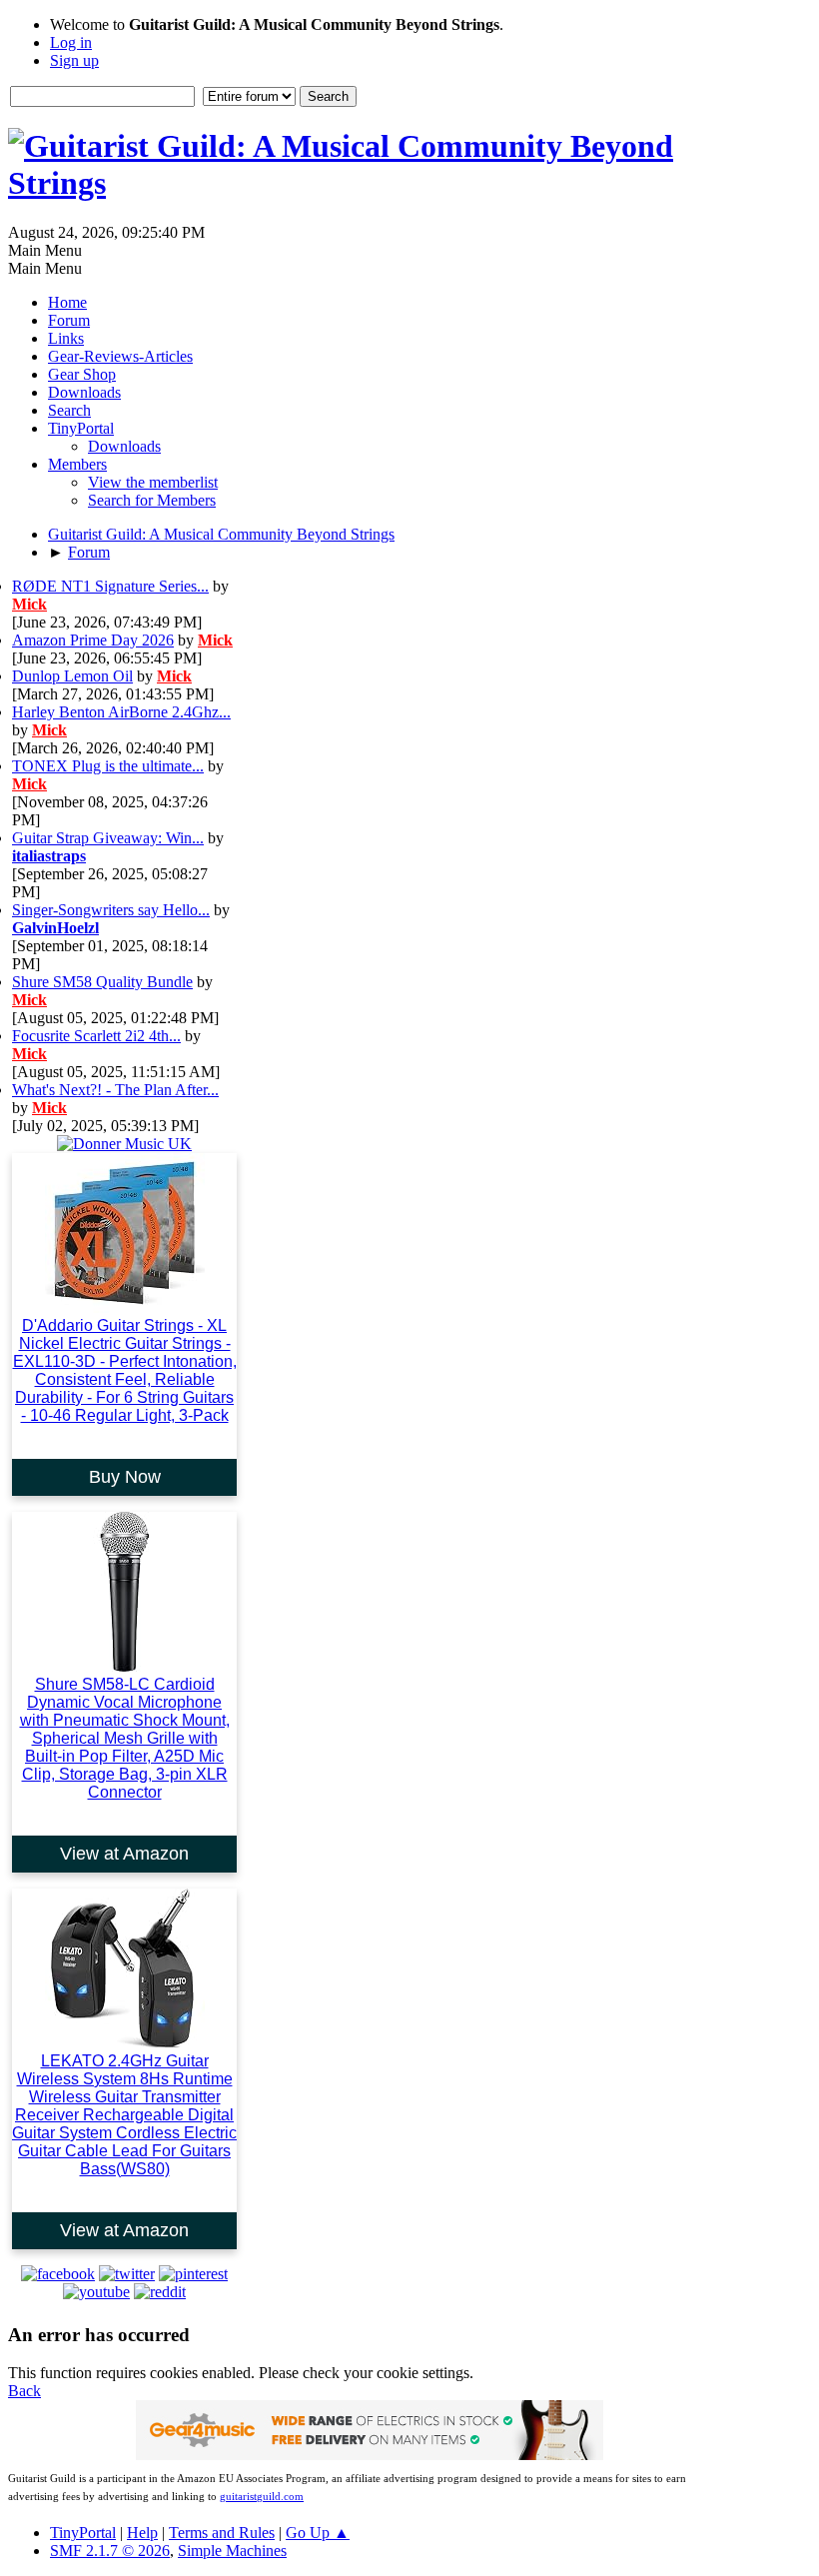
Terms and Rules (222, 2533)
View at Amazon (124, 1854)
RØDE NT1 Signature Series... (110, 586)
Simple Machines (232, 2551)
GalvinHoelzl (55, 928)
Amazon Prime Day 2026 (93, 640)
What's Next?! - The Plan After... (115, 1090)
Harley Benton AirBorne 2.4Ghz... (121, 712)
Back (24, 2391)
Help (142, 2533)
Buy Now (125, 1477)
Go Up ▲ (318, 2533)
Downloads (124, 446)
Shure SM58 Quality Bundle (102, 982)
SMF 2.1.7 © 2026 (110, 2551)
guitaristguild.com (262, 2497)
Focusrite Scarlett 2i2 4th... (96, 1036)
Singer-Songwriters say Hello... (111, 910)
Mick (29, 604)
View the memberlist (153, 482)
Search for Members (152, 500)
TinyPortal (83, 2533)
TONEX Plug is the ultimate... (108, 766)
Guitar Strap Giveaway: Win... (108, 838)
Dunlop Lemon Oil (72, 676)
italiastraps (49, 856)
